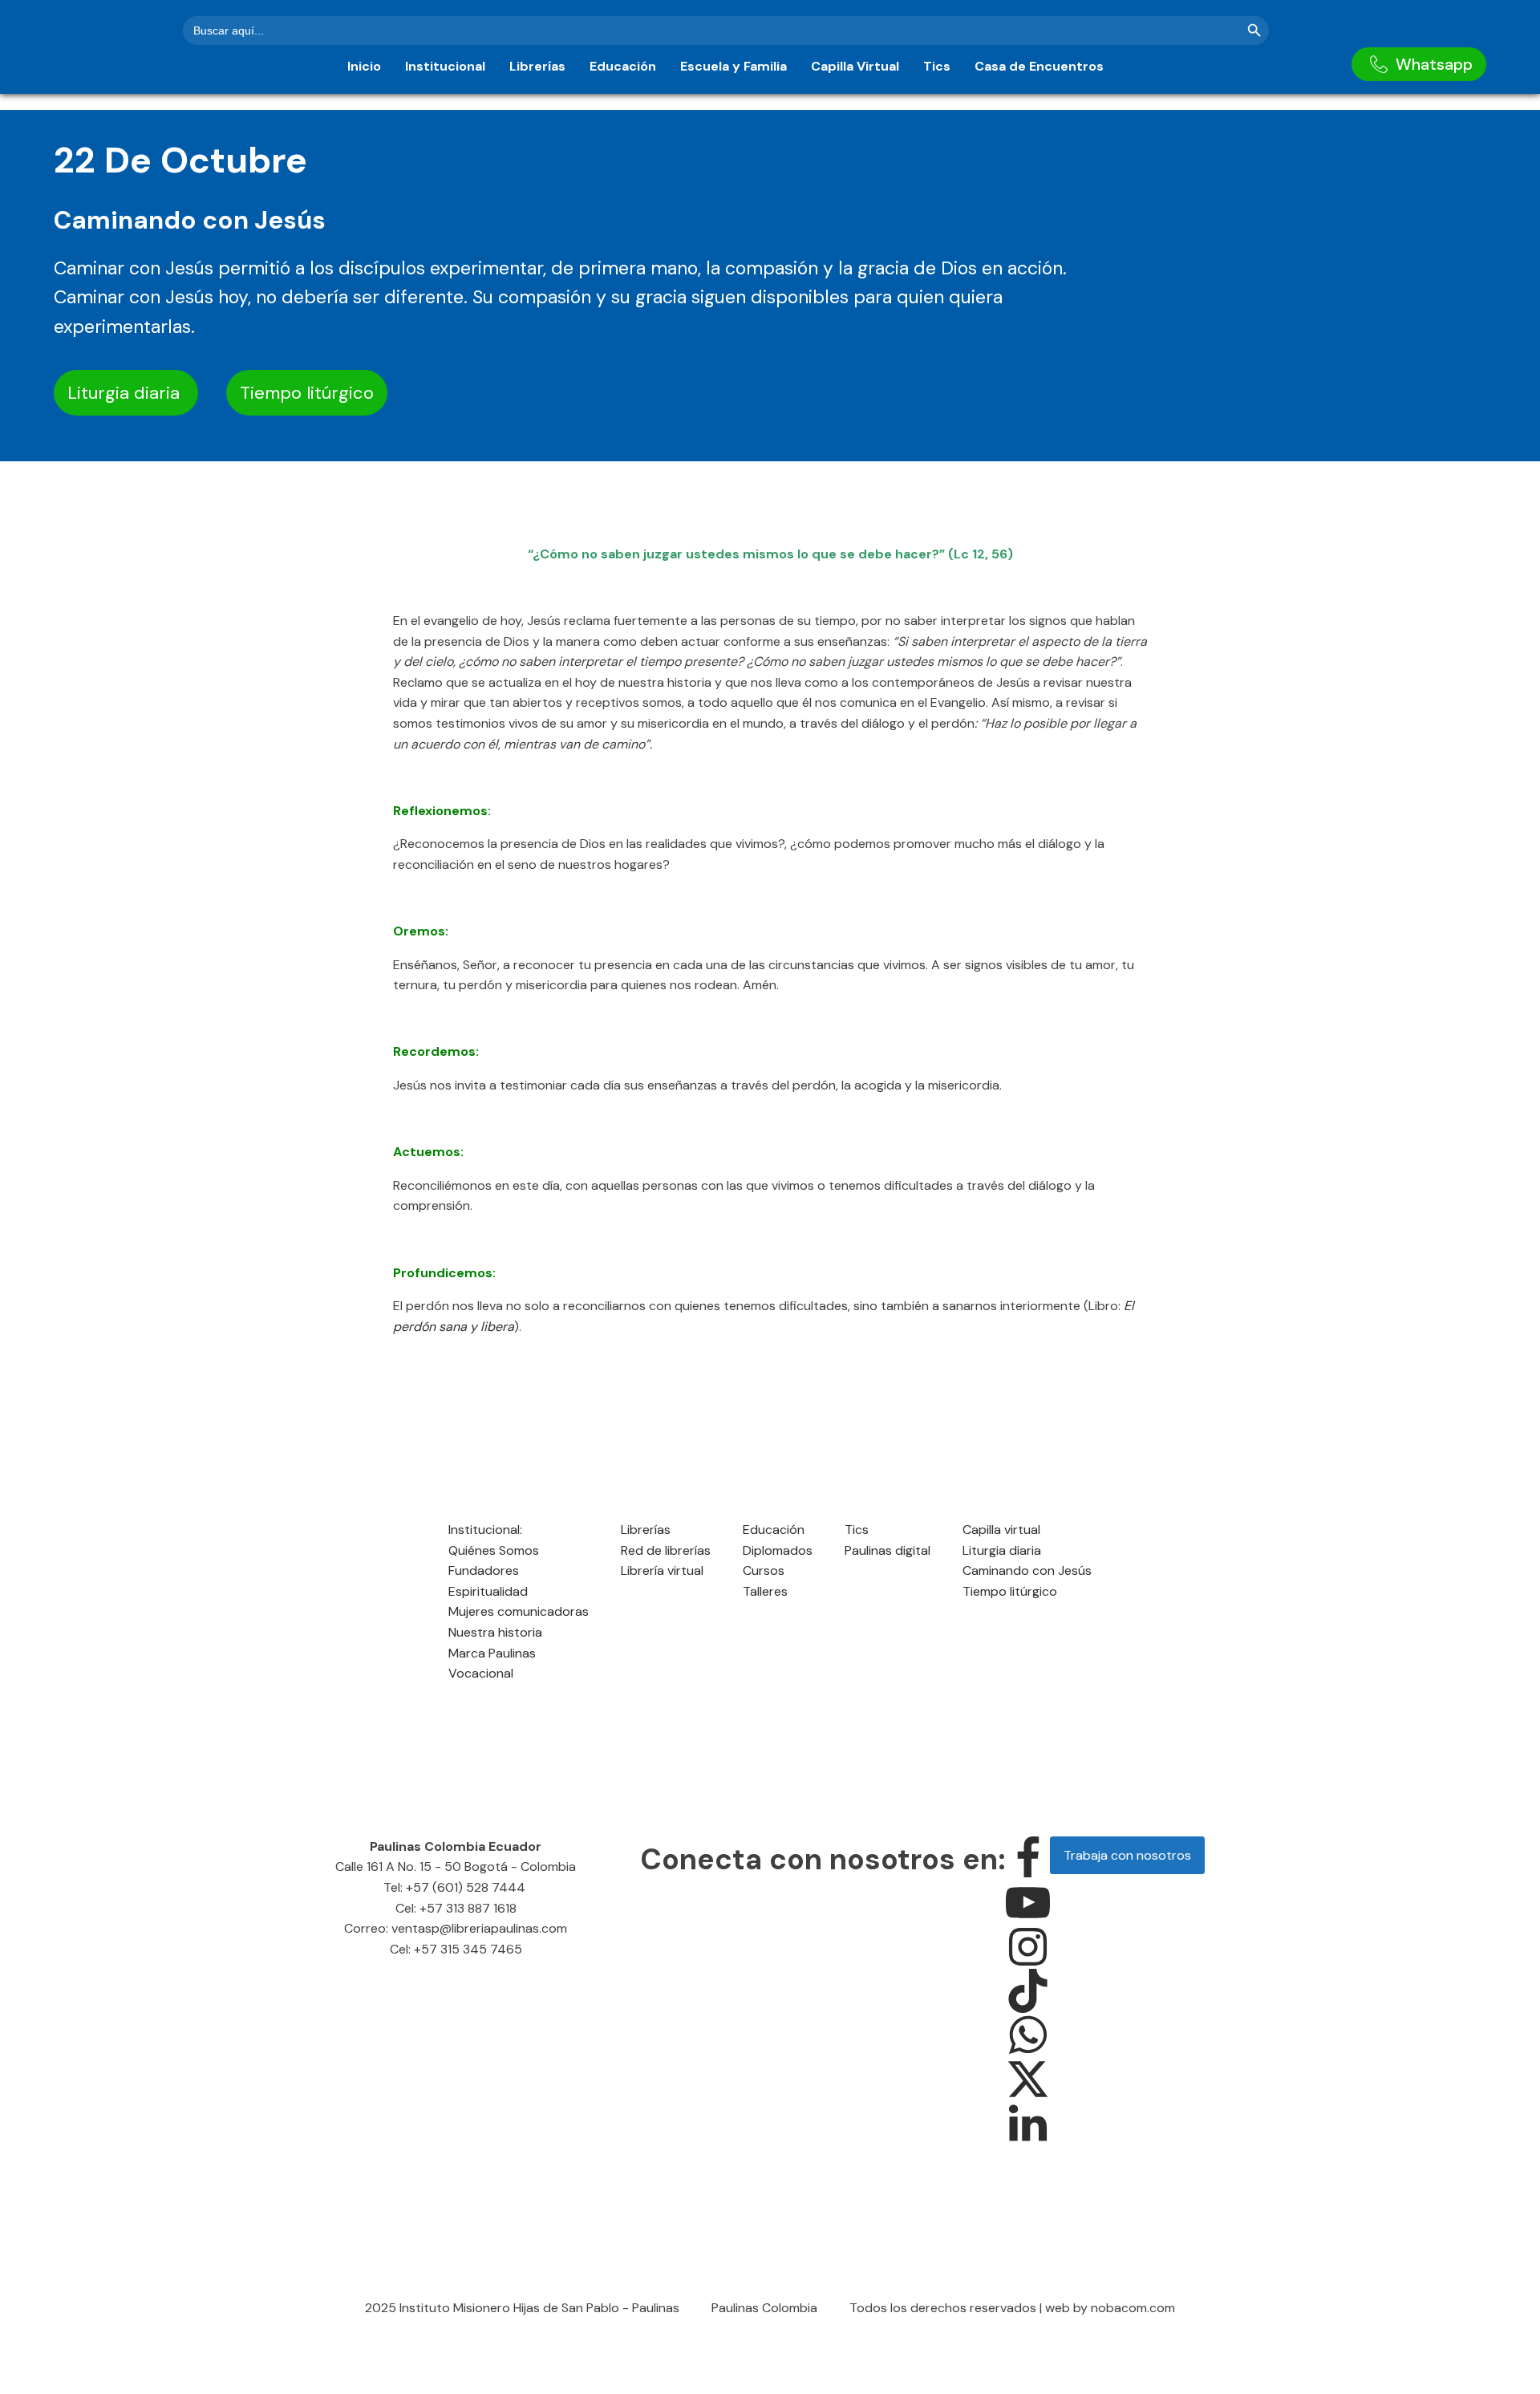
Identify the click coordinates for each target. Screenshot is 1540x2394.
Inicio (364, 66)
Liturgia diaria (126, 393)
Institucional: (485, 1530)
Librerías (537, 66)
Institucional (445, 66)
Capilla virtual (1001, 1530)
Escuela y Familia (734, 66)
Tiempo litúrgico (307, 393)
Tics (937, 66)
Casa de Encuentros (1039, 66)
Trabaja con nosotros (1127, 1855)
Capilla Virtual (855, 66)
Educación (623, 66)
